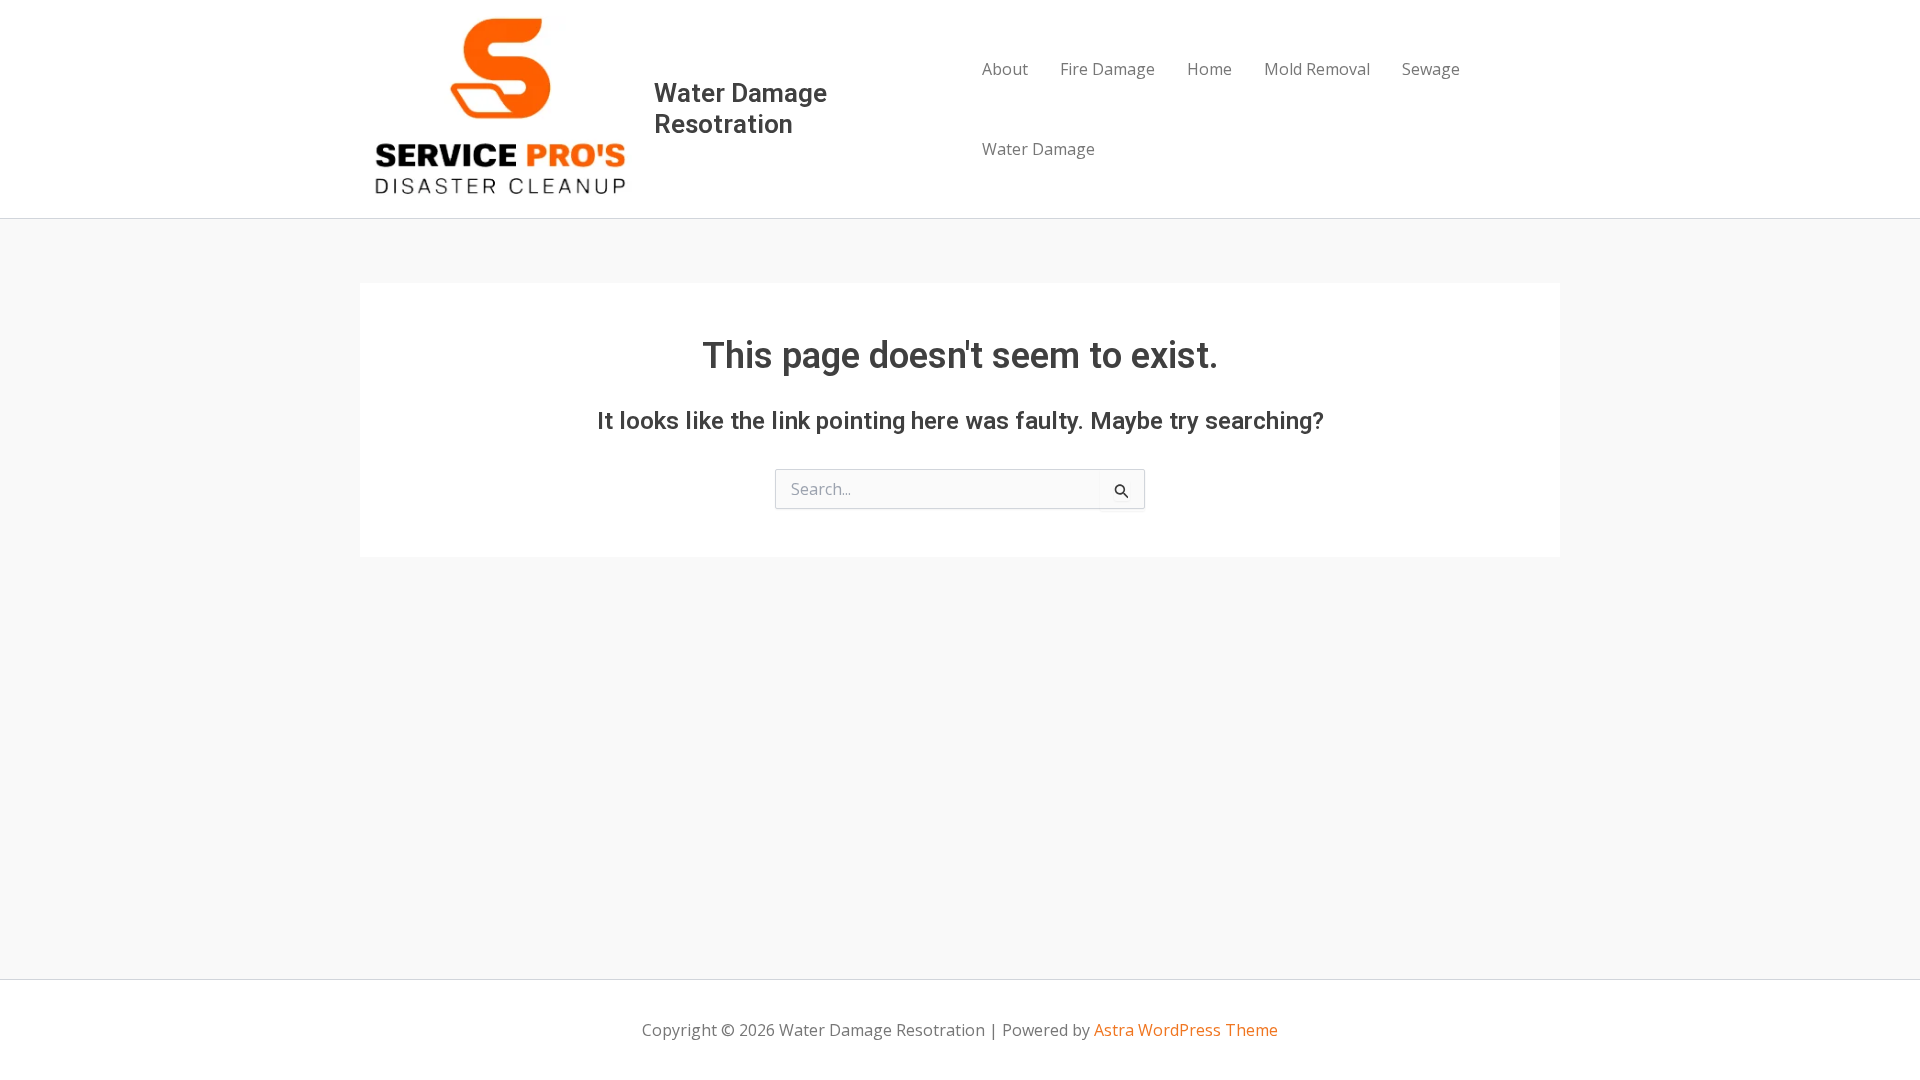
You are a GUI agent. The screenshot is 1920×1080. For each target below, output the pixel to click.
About (1005, 69)
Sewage (1431, 69)
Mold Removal (1317, 69)
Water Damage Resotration (740, 108)
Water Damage (1038, 149)
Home (1209, 69)
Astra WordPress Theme (1186, 1030)
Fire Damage (1107, 69)
